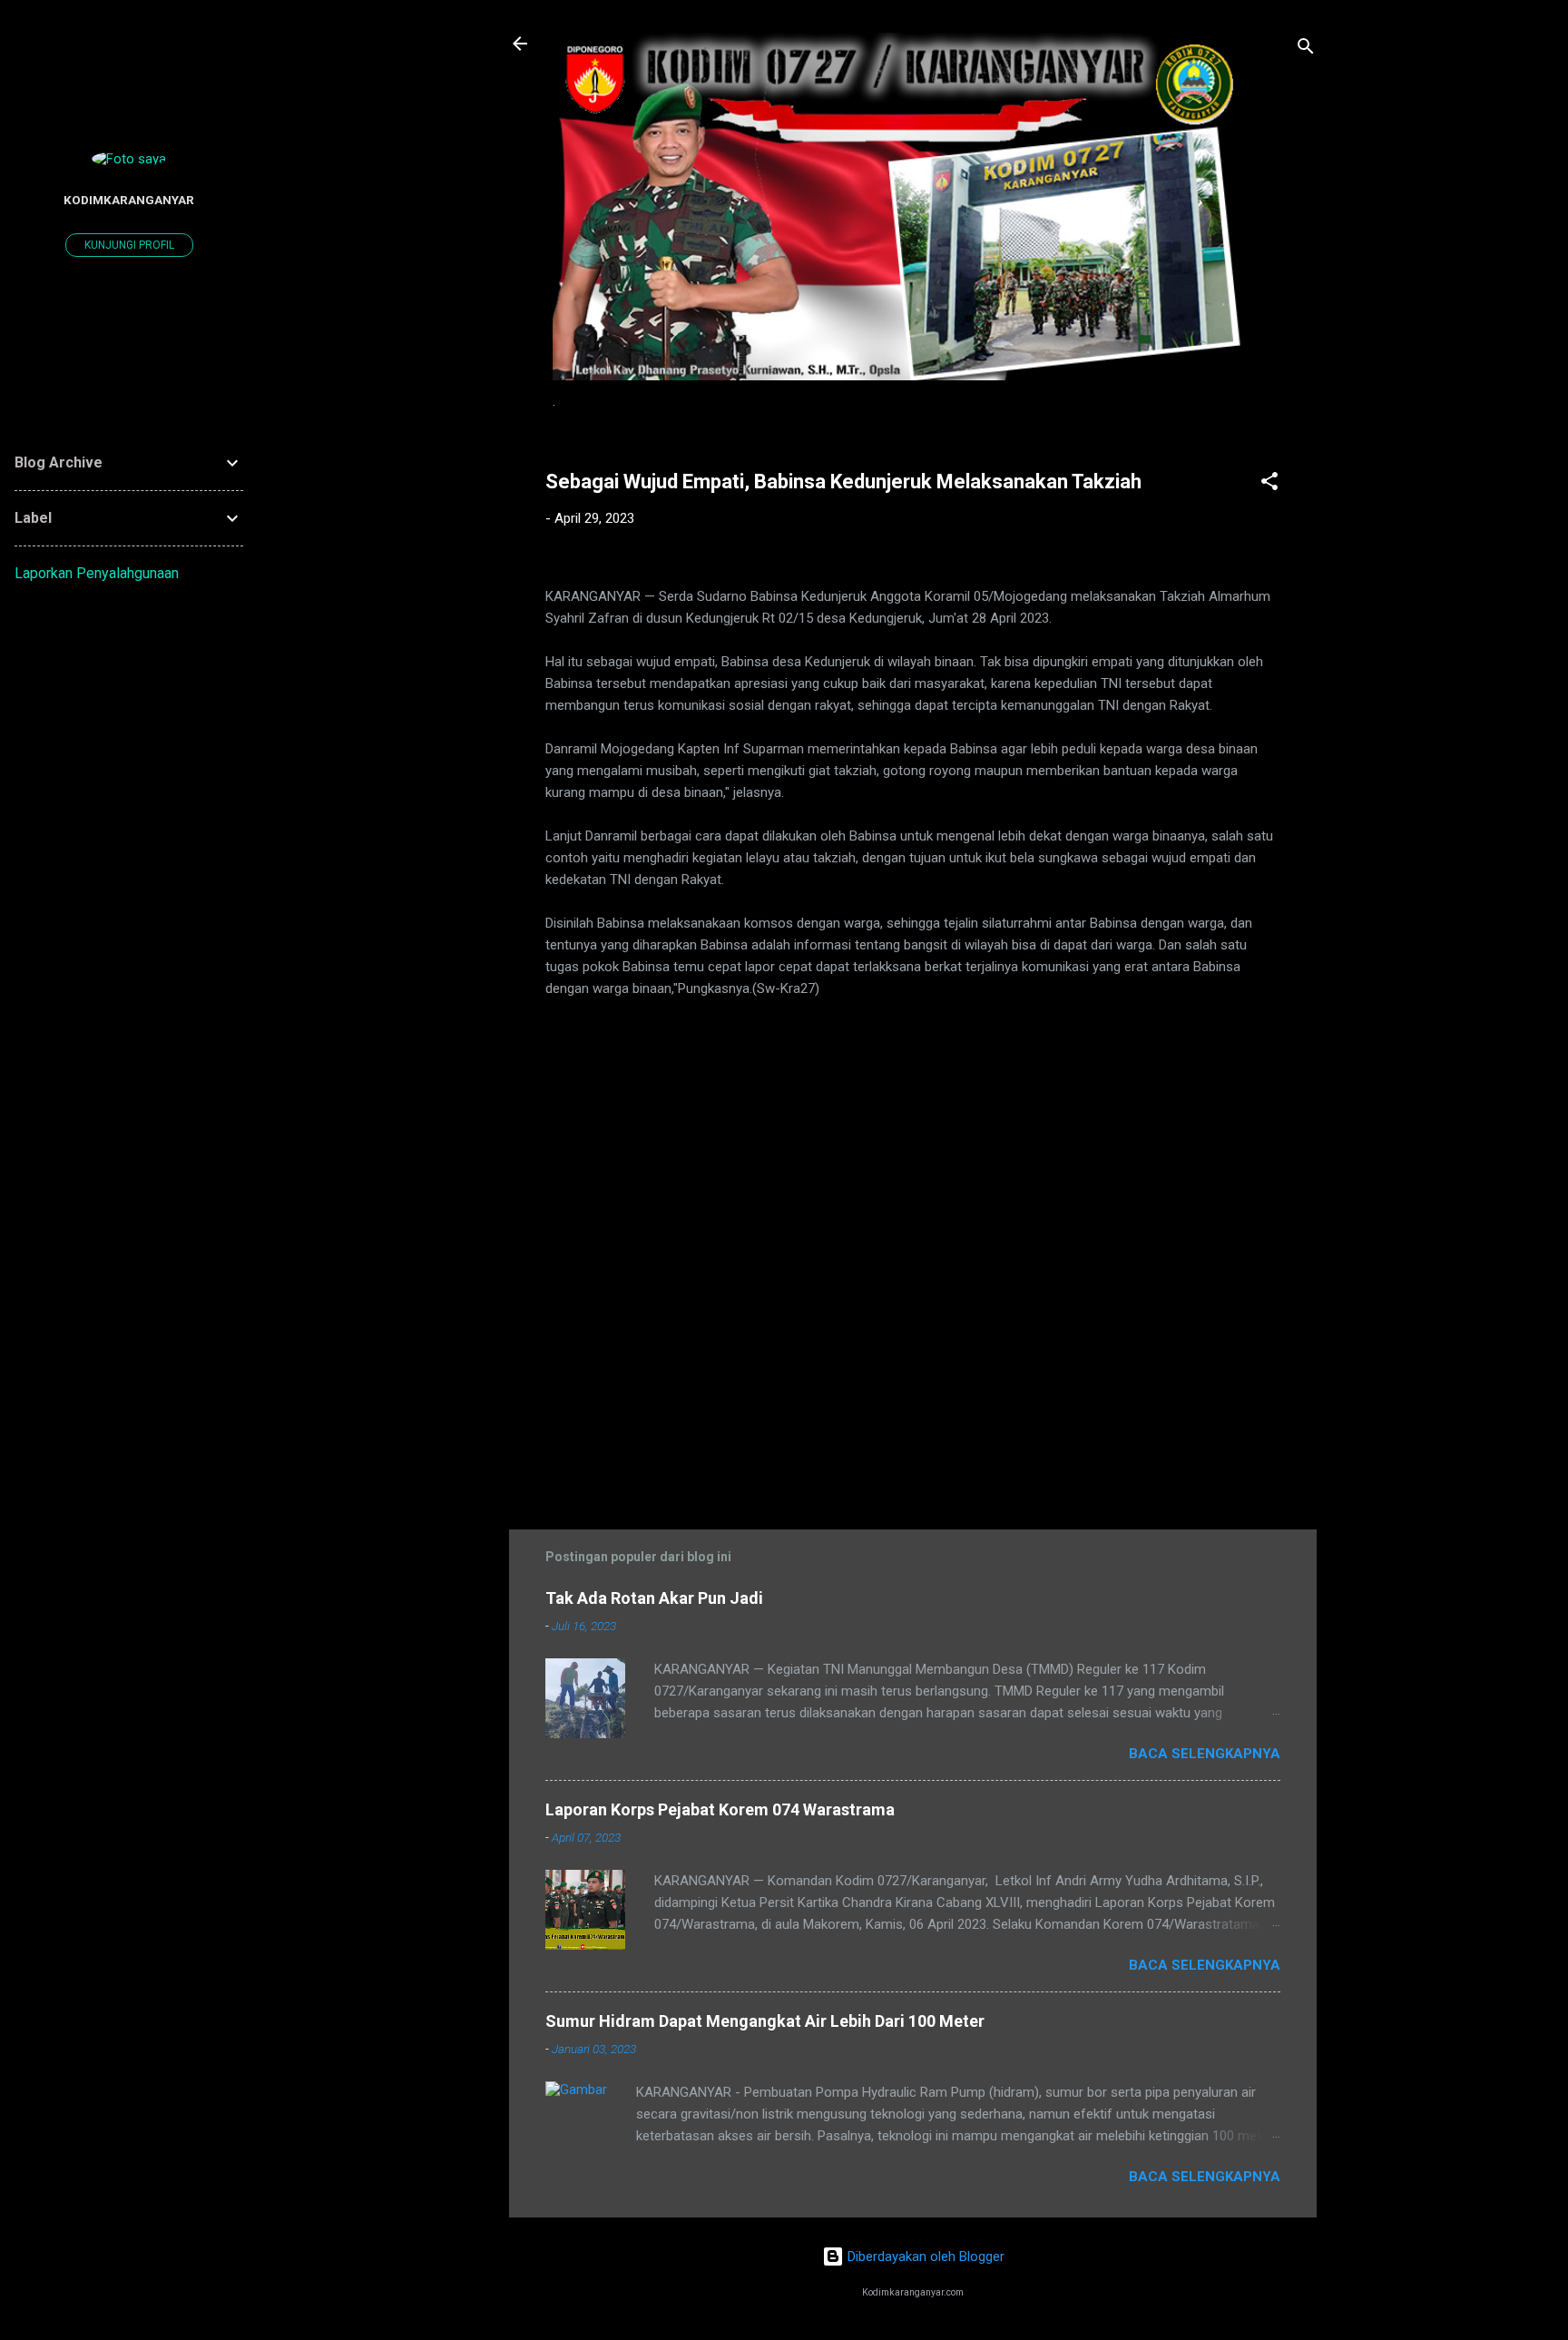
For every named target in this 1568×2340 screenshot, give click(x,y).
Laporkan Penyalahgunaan (97, 573)
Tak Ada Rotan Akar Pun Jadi (654, 1598)
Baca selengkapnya (1205, 1754)
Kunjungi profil (129, 245)
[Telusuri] (1306, 49)
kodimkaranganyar (129, 200)
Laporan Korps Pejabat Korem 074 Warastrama (720, 1809)
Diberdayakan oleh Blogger (924, 2256)
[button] (1269, 484)
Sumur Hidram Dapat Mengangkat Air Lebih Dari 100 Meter (765, 2021)
